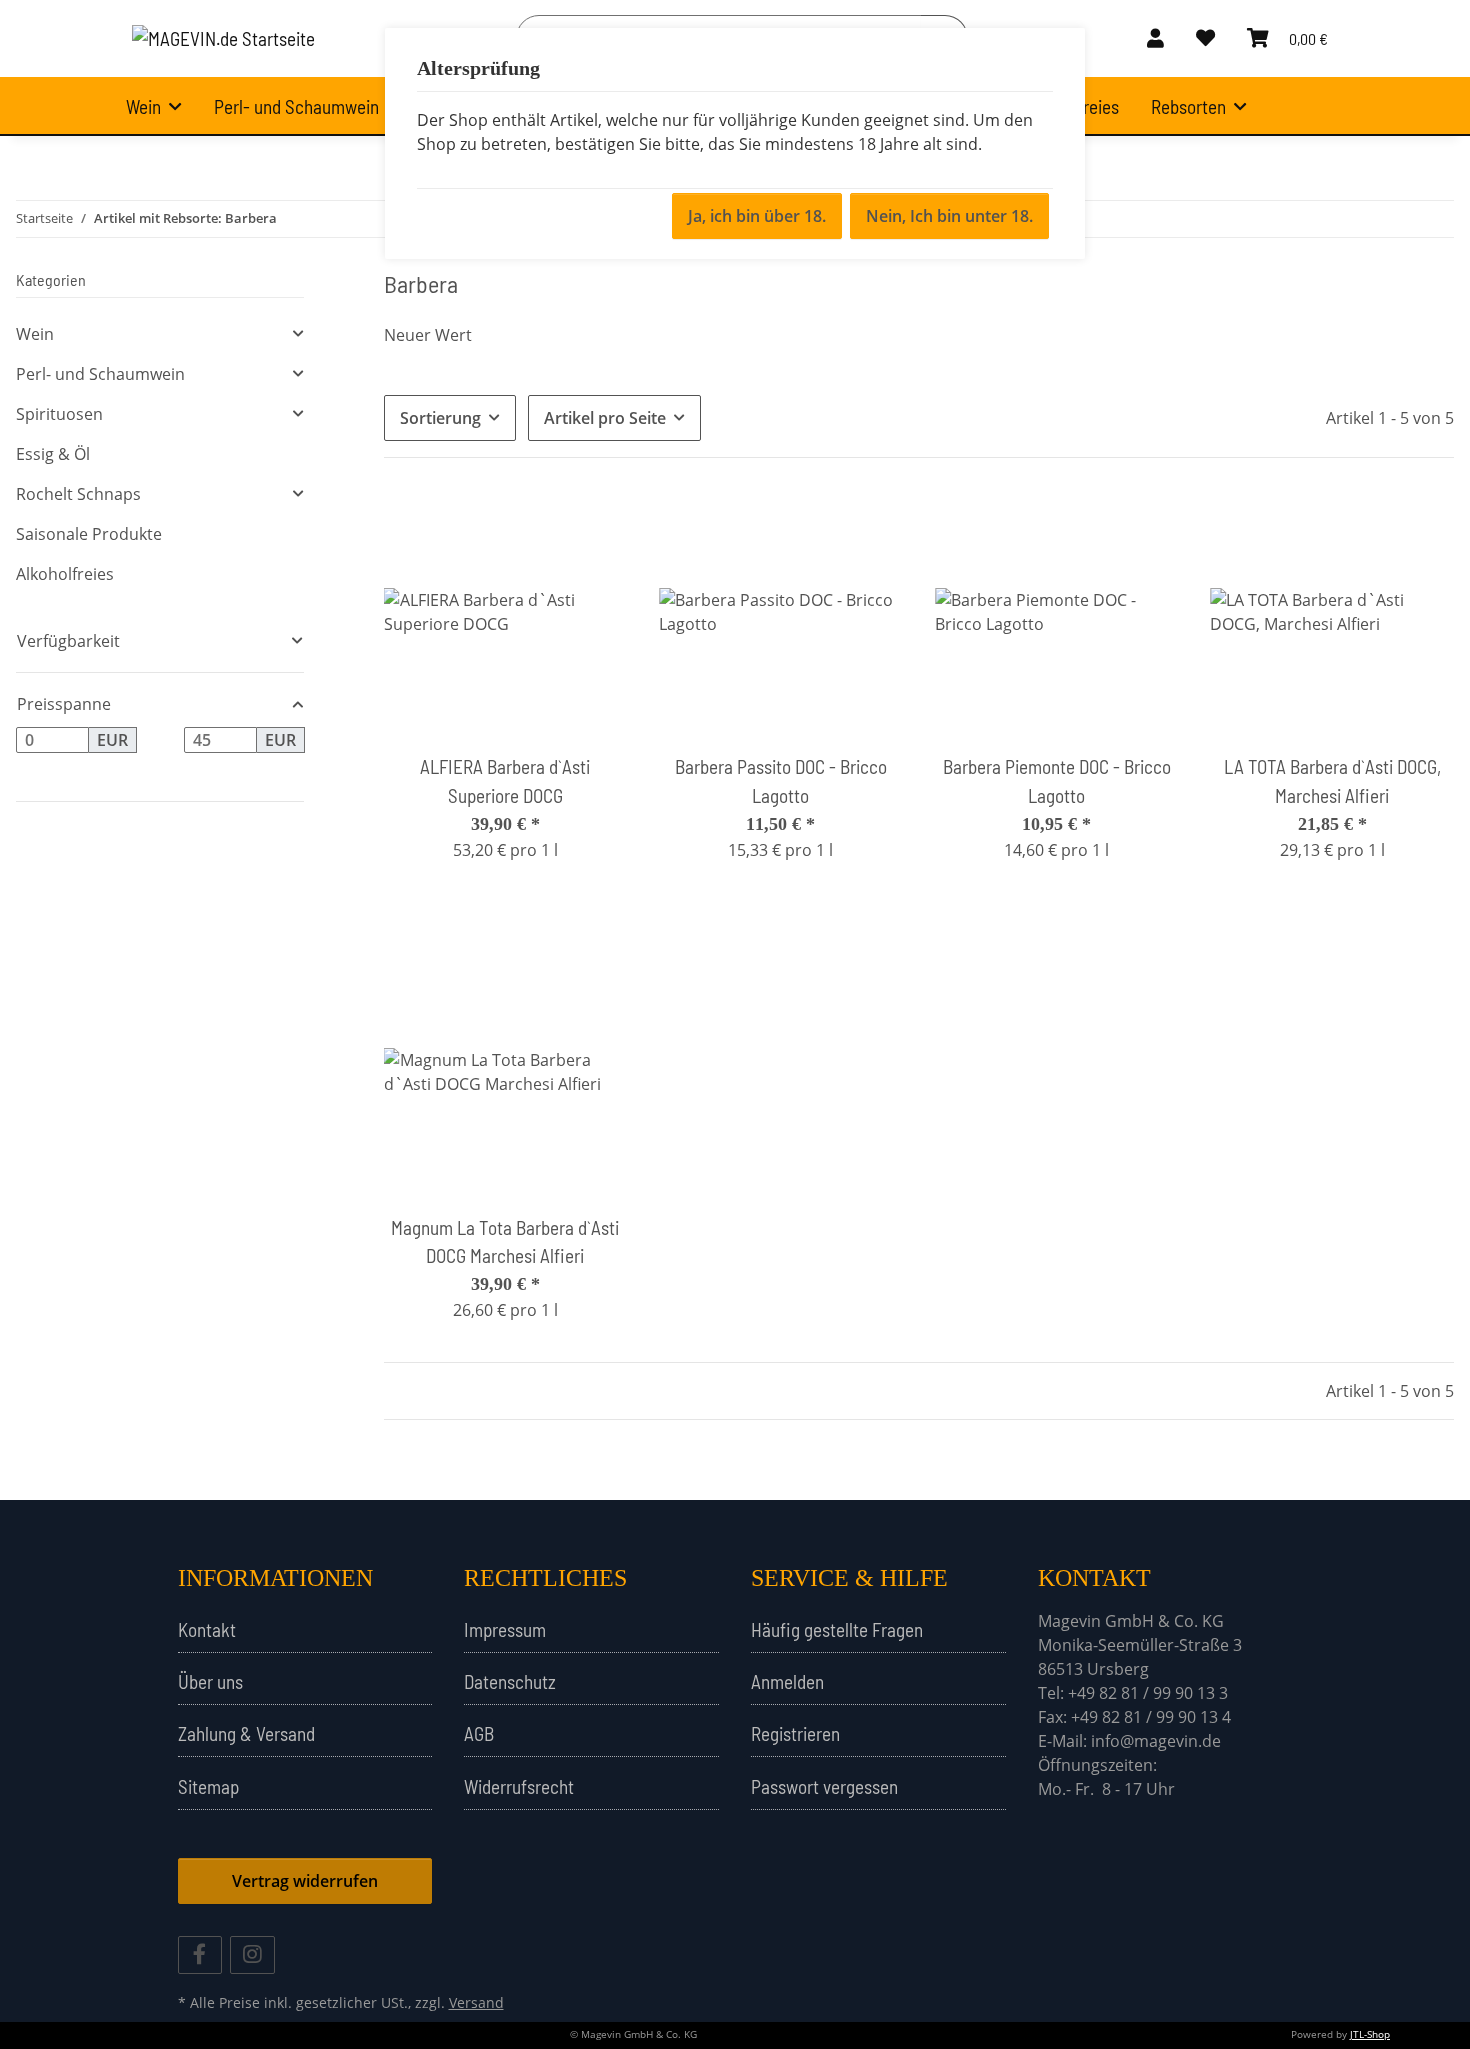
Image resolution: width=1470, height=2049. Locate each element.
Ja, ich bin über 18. (757, 216)
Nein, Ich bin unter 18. (949, 216)
